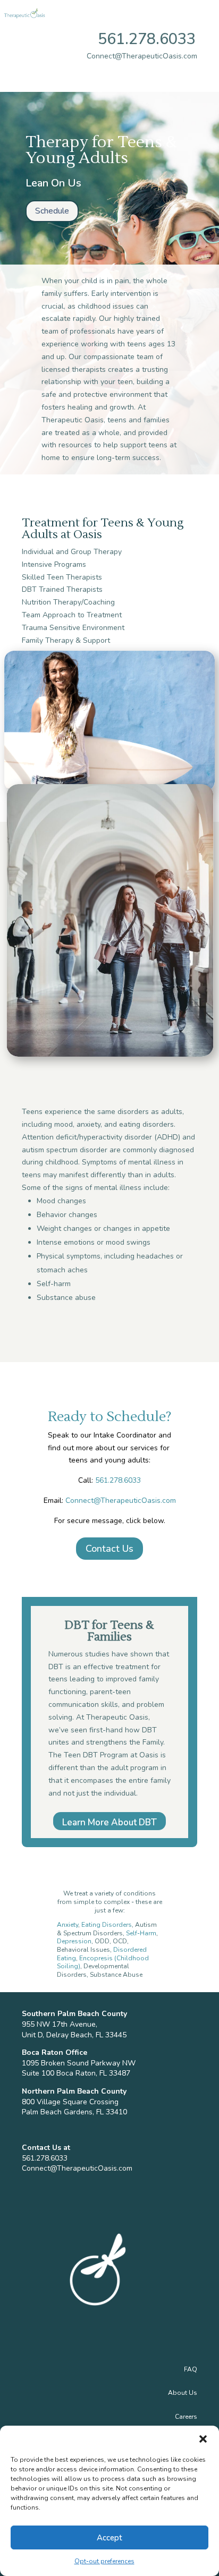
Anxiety (68, 1925)
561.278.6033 (147, 39)
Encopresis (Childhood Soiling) (103, 1962)
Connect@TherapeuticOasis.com (121, 1500)
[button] (203, 2439)
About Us (183, 2393)
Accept (109, 2538)
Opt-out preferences (104, 2561)
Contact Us (109, 1549)
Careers (186, 2417)
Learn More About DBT (109, 1822)
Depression (74, 1941)
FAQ (191, 2369)
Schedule (52, 211)
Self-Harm (141, 1933)
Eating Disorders (107, 1925)
